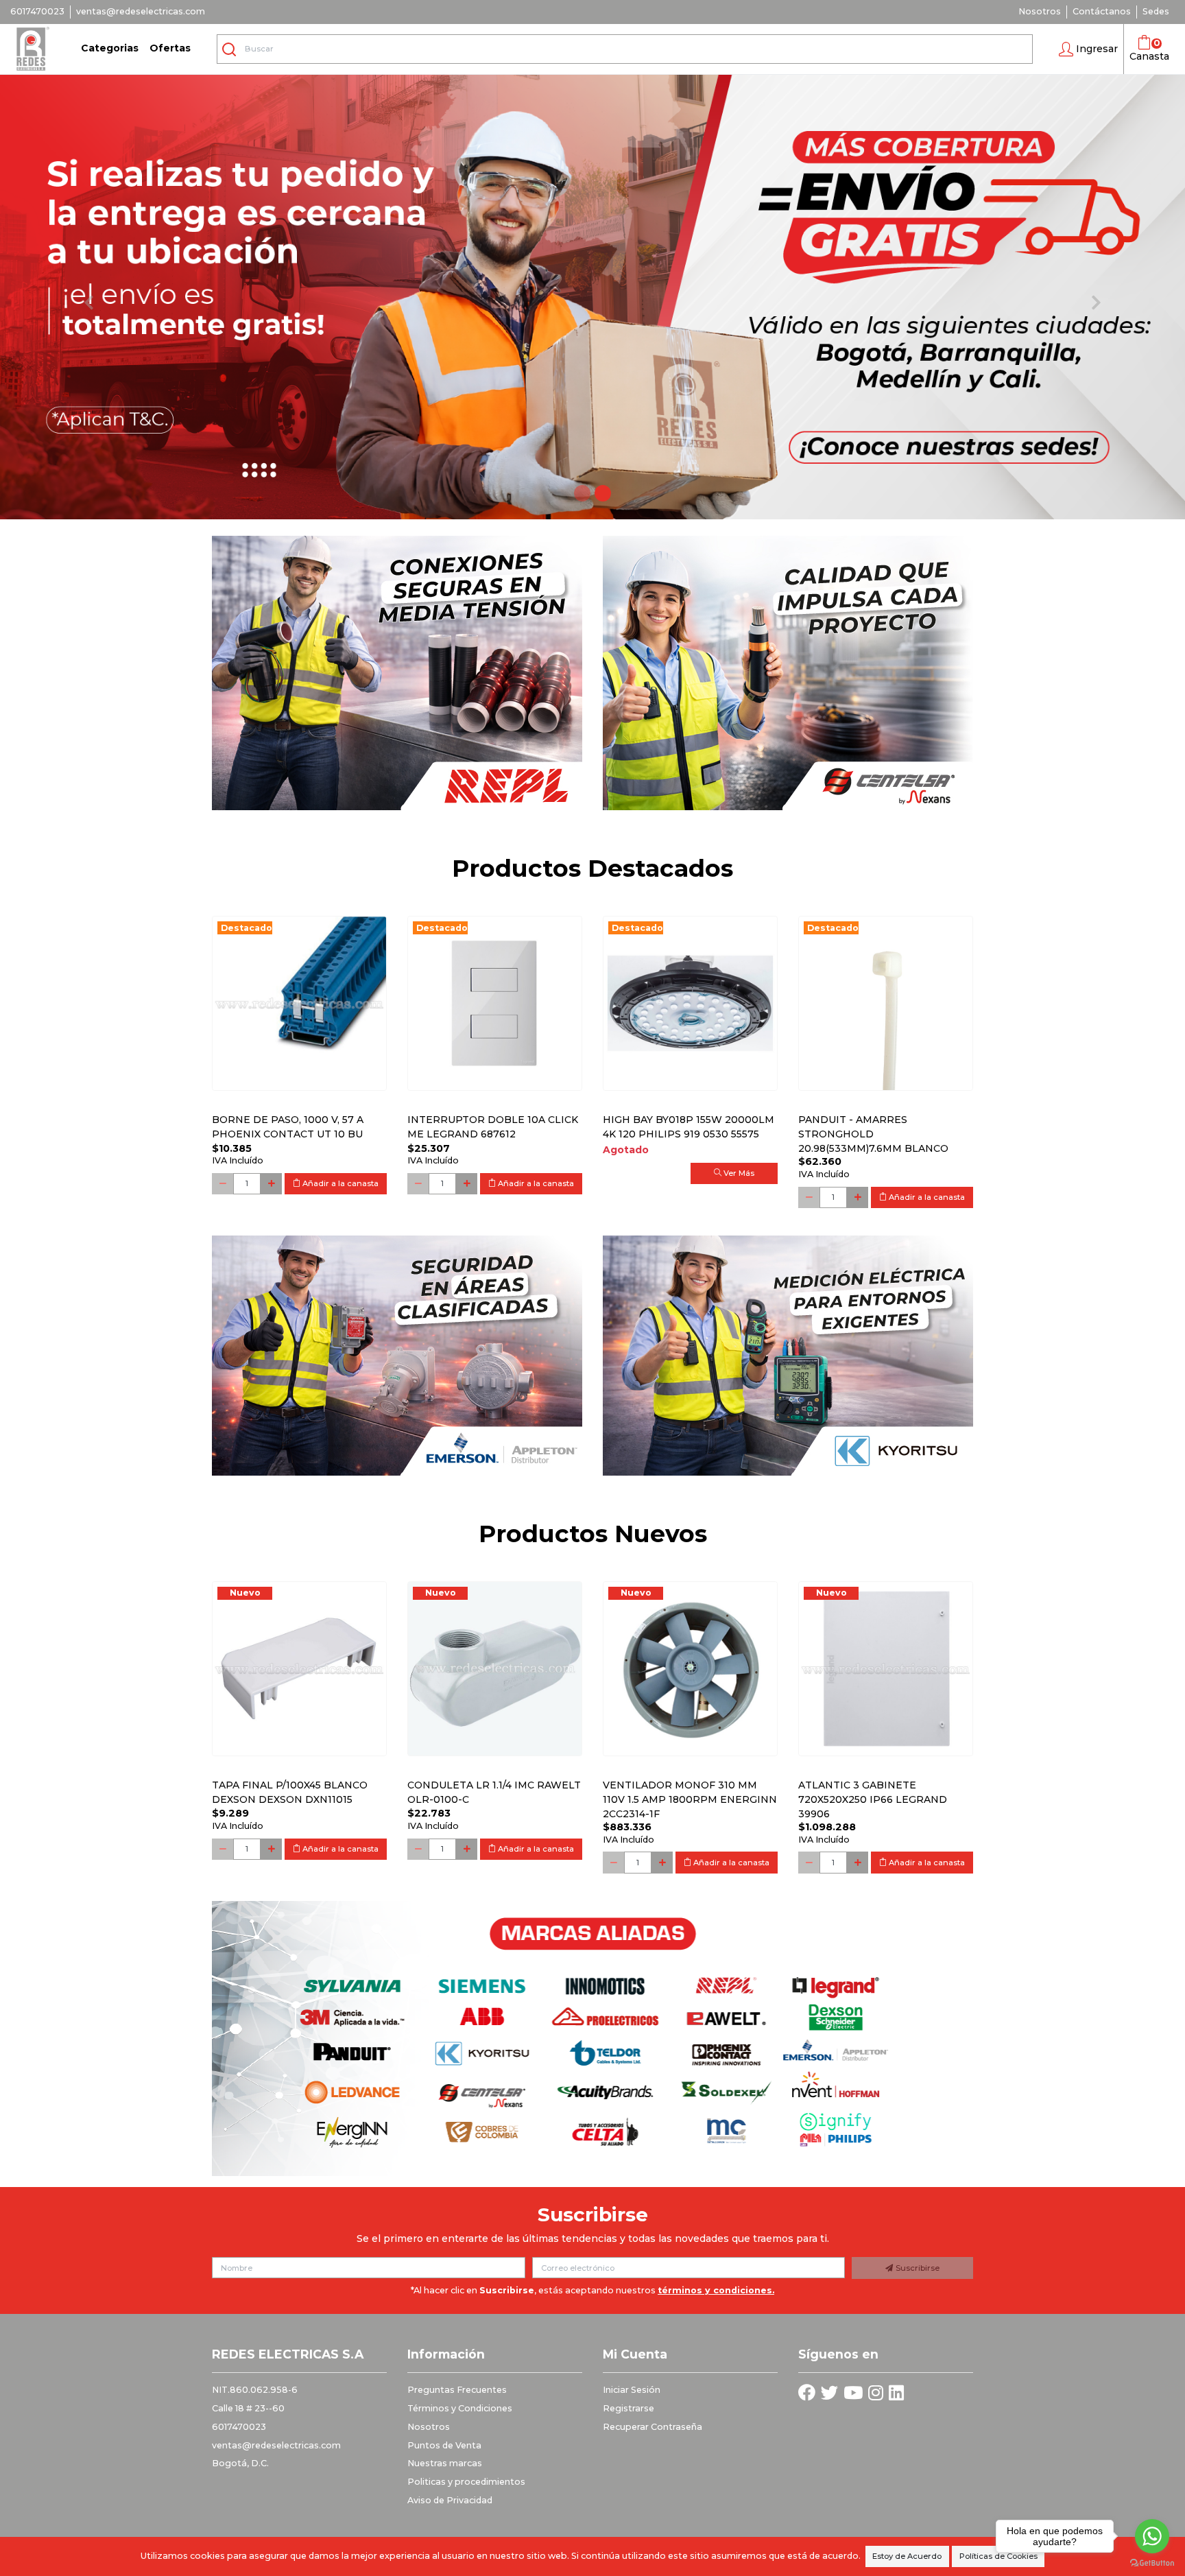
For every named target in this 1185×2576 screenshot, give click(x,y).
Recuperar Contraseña (653, 2427)
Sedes (1156, 11)
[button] (1088, 49)
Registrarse (629, 2408)
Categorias (110, 48)
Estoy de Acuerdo (907, 2556)
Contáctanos (1102, 11)
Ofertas (170, 48)
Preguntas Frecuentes (457, 2390)
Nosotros (1040, 11)
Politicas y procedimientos (466, 2482)
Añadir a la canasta (339, 1183)
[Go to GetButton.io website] (1152, 2562)
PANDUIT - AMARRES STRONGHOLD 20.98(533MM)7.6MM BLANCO (873, 1134)
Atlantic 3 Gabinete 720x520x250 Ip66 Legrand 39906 (873, 1799)
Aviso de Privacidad (450, 2500)
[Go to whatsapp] (1152, 2536)
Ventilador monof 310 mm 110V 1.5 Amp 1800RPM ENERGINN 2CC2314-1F (690, 1799)
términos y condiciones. (716, 2290)
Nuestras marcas (445, 2463)
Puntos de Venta (444, 2445)
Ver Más (738, 1173)
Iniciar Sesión (632, 2390)
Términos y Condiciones (460, 2408)
